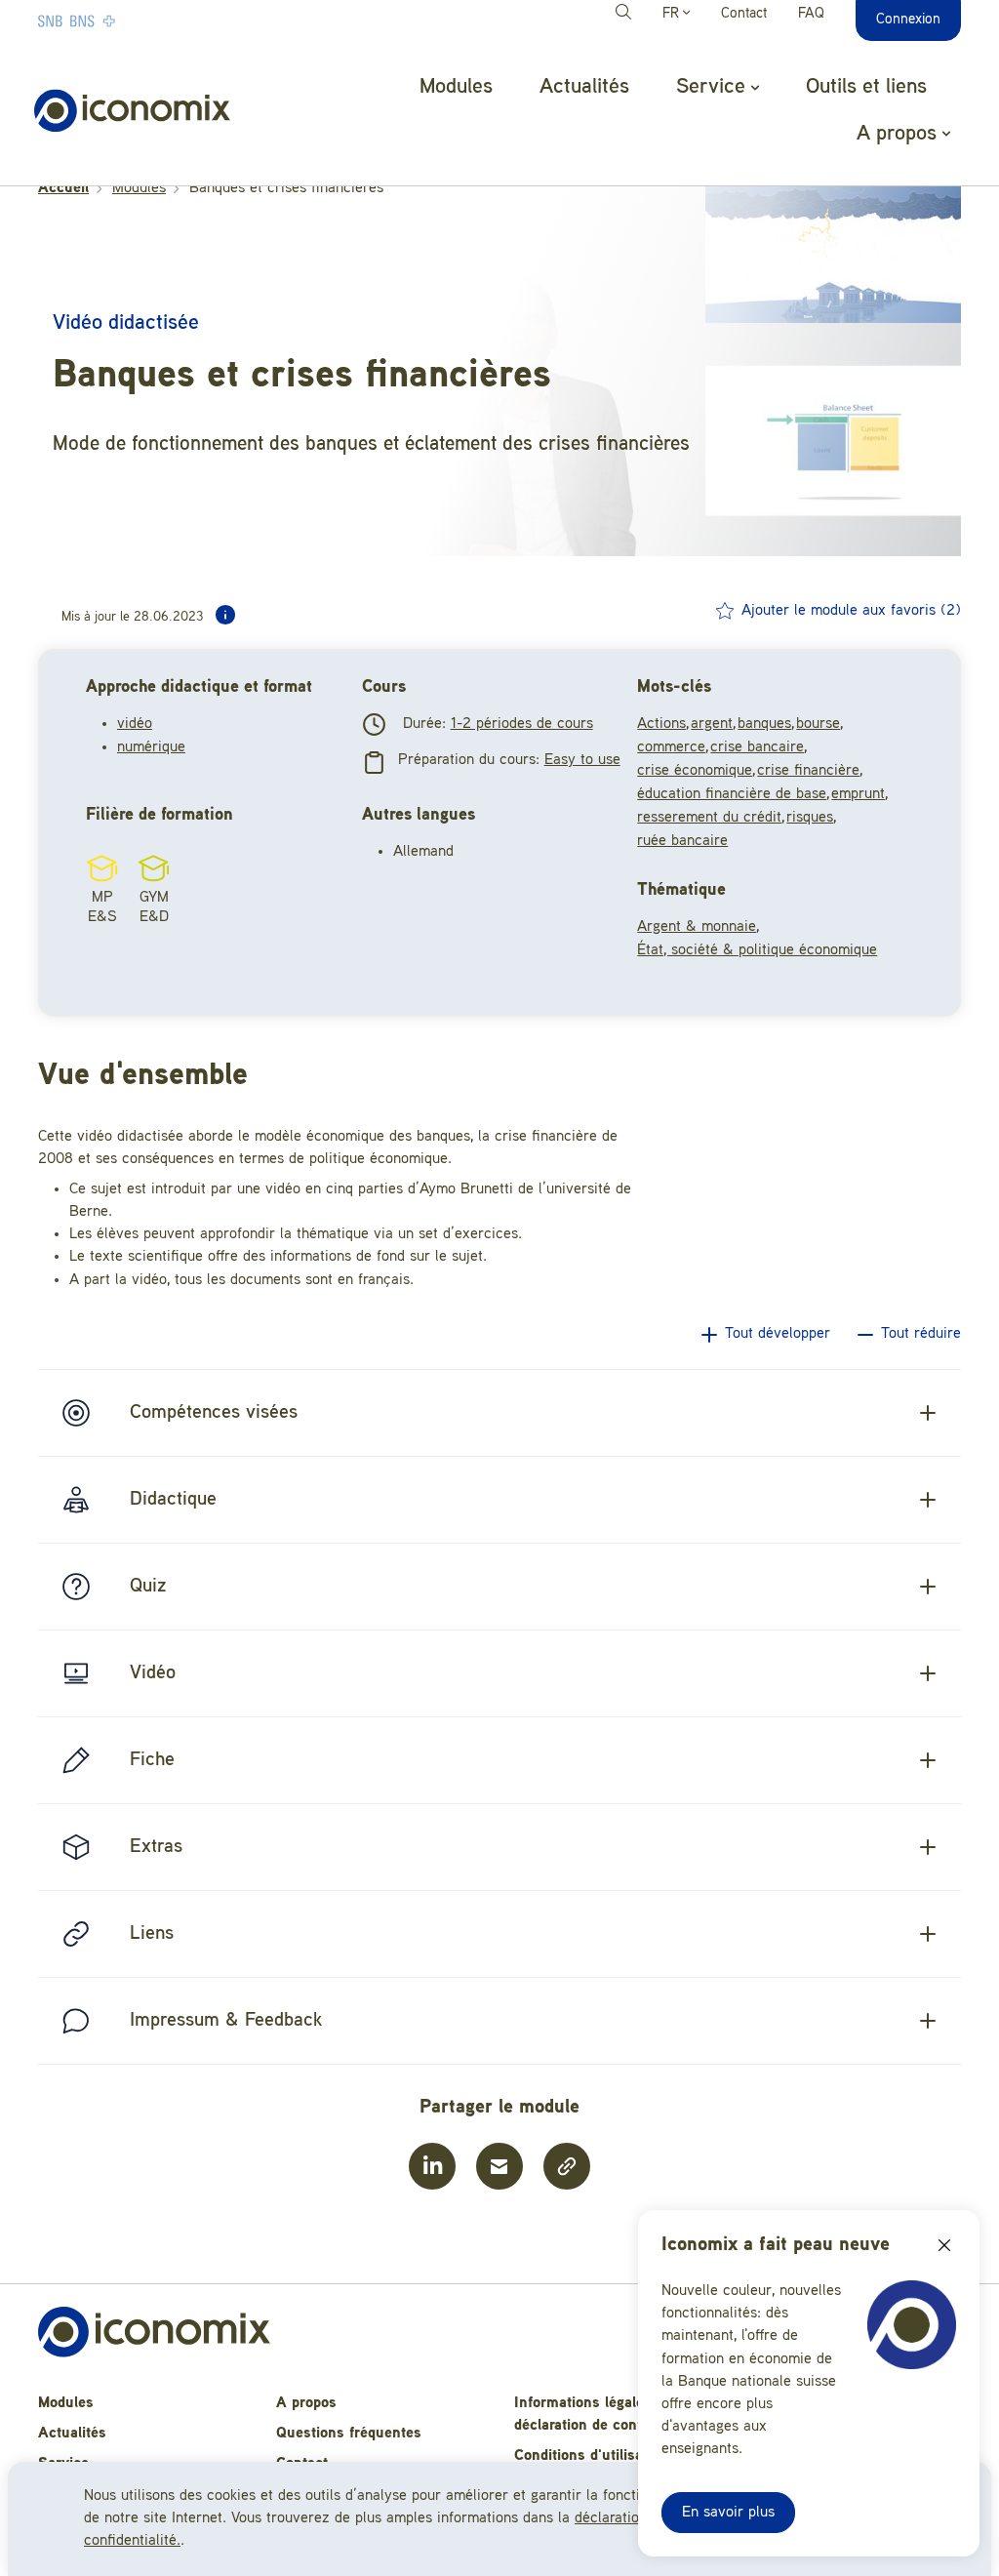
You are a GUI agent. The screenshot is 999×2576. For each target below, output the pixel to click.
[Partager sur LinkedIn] (432, 2166)
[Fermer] (944, 2245)
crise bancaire (757, 747)
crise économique (695, 771)
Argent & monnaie (697, 927)
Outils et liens (866, 87)
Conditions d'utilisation (591, 2456)
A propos (306, 2403)
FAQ (811, 14)
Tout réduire (921, 1334)
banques (764, 724)
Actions (661, 724)
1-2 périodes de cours (522, 724)
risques (810, 818)
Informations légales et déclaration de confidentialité (611, 2415)
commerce (671, 747)
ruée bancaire (682, 841)
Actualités (584, 87)
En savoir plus (728, 2513)
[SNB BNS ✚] (136, 20)
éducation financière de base (732, 794)
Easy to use (582, 760)
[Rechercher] (626, 15)
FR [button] (673, 14)
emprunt (858, 794)
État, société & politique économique (757, 950)
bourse (818, 724)
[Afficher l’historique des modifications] (225, 615)
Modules (456, 87)
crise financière (808, 771)
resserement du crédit (709, 818)
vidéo (135, 724)
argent (712, 724)
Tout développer (778, 1334)
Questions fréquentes (349, 2434)
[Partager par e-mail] (499, 2166)
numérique (151, 747)
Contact (744, 14)
